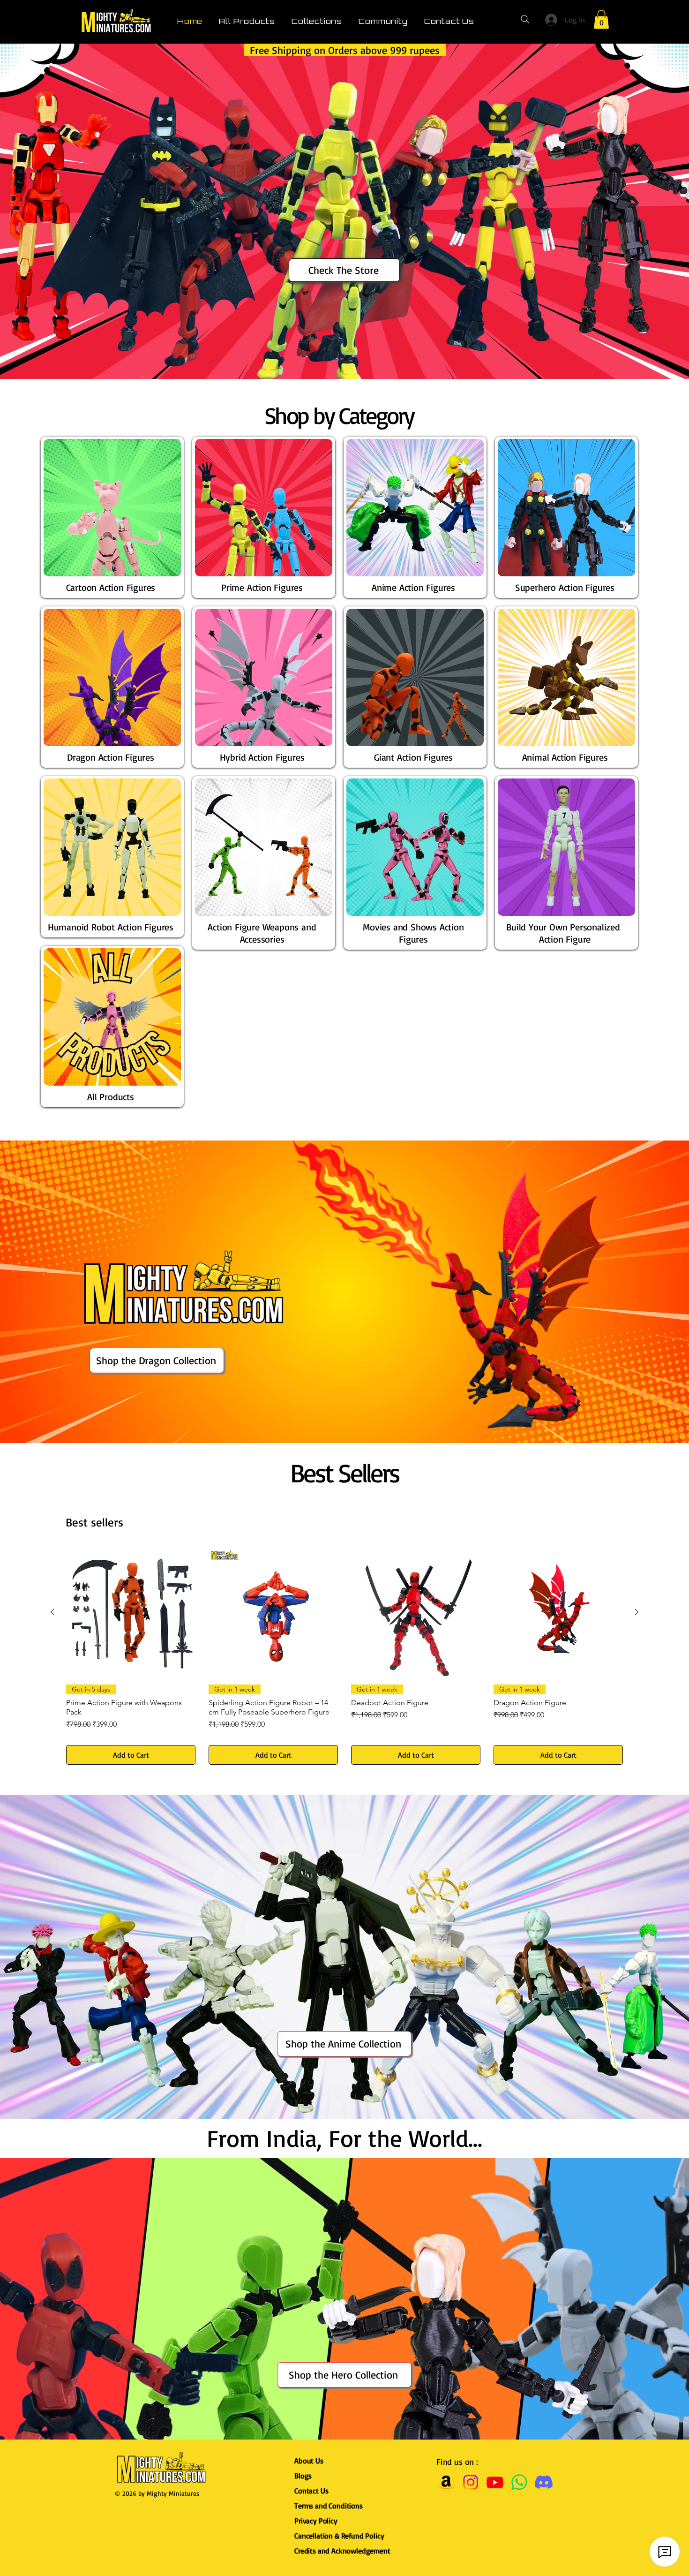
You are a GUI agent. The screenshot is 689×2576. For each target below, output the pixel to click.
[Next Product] (637, 1612)
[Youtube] (495, 2482)
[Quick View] (131, 1612)
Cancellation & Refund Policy (339, 2536)
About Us (309, 2461)
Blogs (303, 2476)
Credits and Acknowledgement (344, 2551)
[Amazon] (446, 2482)
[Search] (525, 19)
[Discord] (544, 2482)
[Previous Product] (52, 1612)
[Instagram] (471, 2482)
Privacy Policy (316, 2521)
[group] (344, 1656)
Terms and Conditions (329, 2506)
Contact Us (311, 2491)
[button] (601, 19)
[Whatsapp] (519, 2482)
